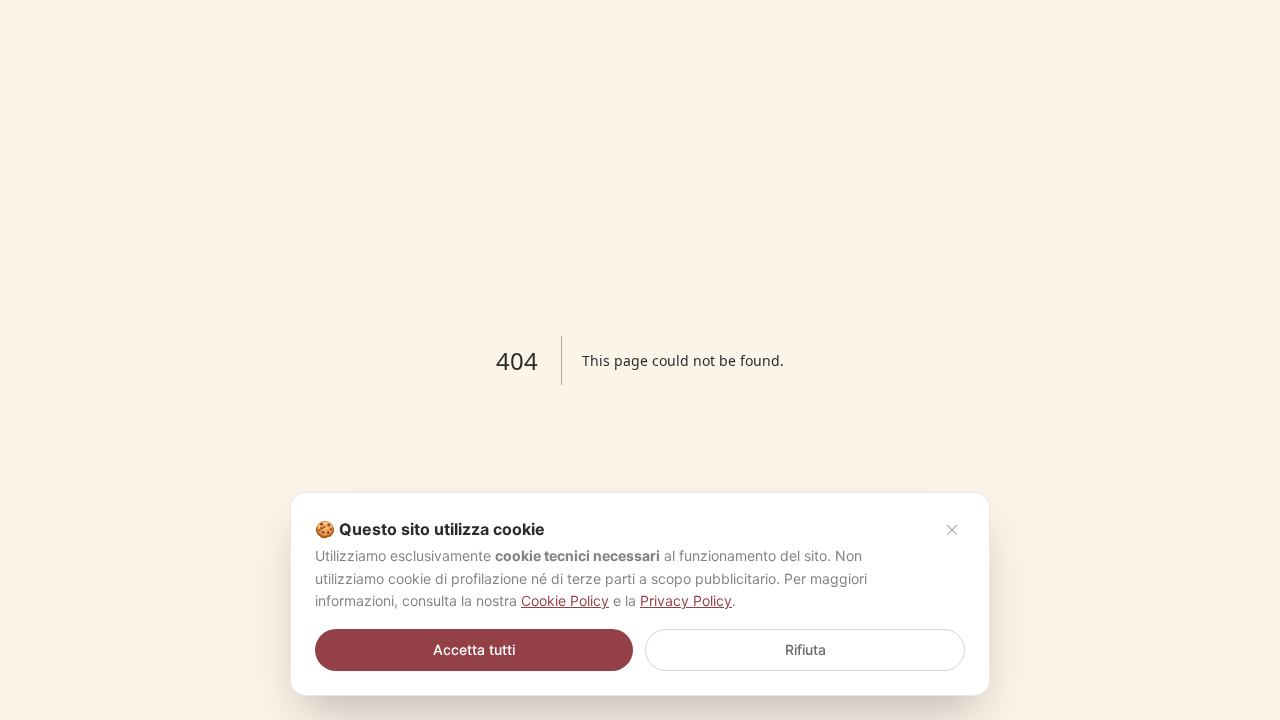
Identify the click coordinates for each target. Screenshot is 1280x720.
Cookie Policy (565, 600)
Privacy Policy (686, 600)
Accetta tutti (474, 649)
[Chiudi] (952, 530)
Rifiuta (805, 649)
